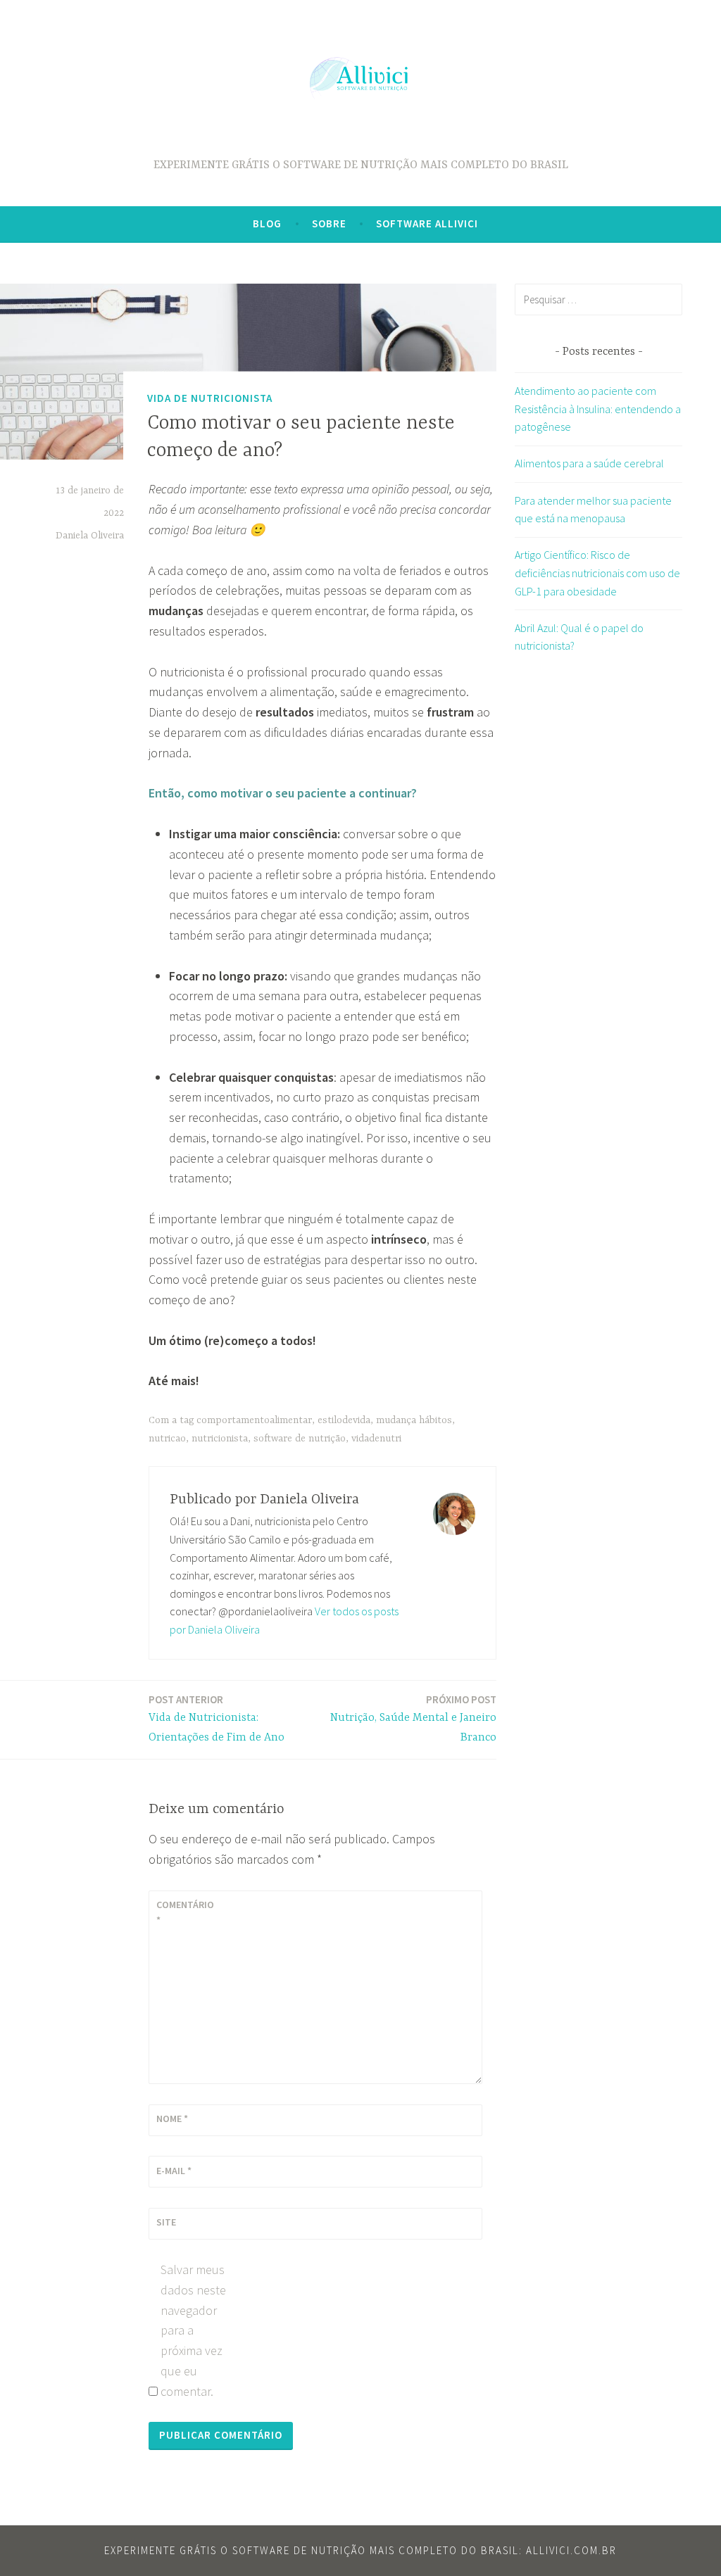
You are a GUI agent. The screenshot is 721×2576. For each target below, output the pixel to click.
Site (166, 2222)
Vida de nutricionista (210, 398)
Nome (172, 2119)
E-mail (174, 2171)
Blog (267, 223)
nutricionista (220, 1439)
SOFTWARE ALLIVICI (427, 223)
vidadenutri (376, 1439)
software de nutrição (300, 1439)
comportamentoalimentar (254, 1420)
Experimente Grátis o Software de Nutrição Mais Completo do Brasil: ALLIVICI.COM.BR (360, 2550)
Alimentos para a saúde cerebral (589, 463)
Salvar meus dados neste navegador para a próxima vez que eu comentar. (193, 2330)
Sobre (329, 223)
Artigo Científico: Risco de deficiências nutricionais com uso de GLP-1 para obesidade (597, 573)
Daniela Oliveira (90, 536)
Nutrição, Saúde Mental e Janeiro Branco (413, 1719)
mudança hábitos (414, 1420)
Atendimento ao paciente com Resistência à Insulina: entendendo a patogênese (598, 409)
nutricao (167, 1439)
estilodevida (344, 1420)
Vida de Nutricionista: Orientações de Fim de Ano (217, 1719)
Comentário (185, 1912)
